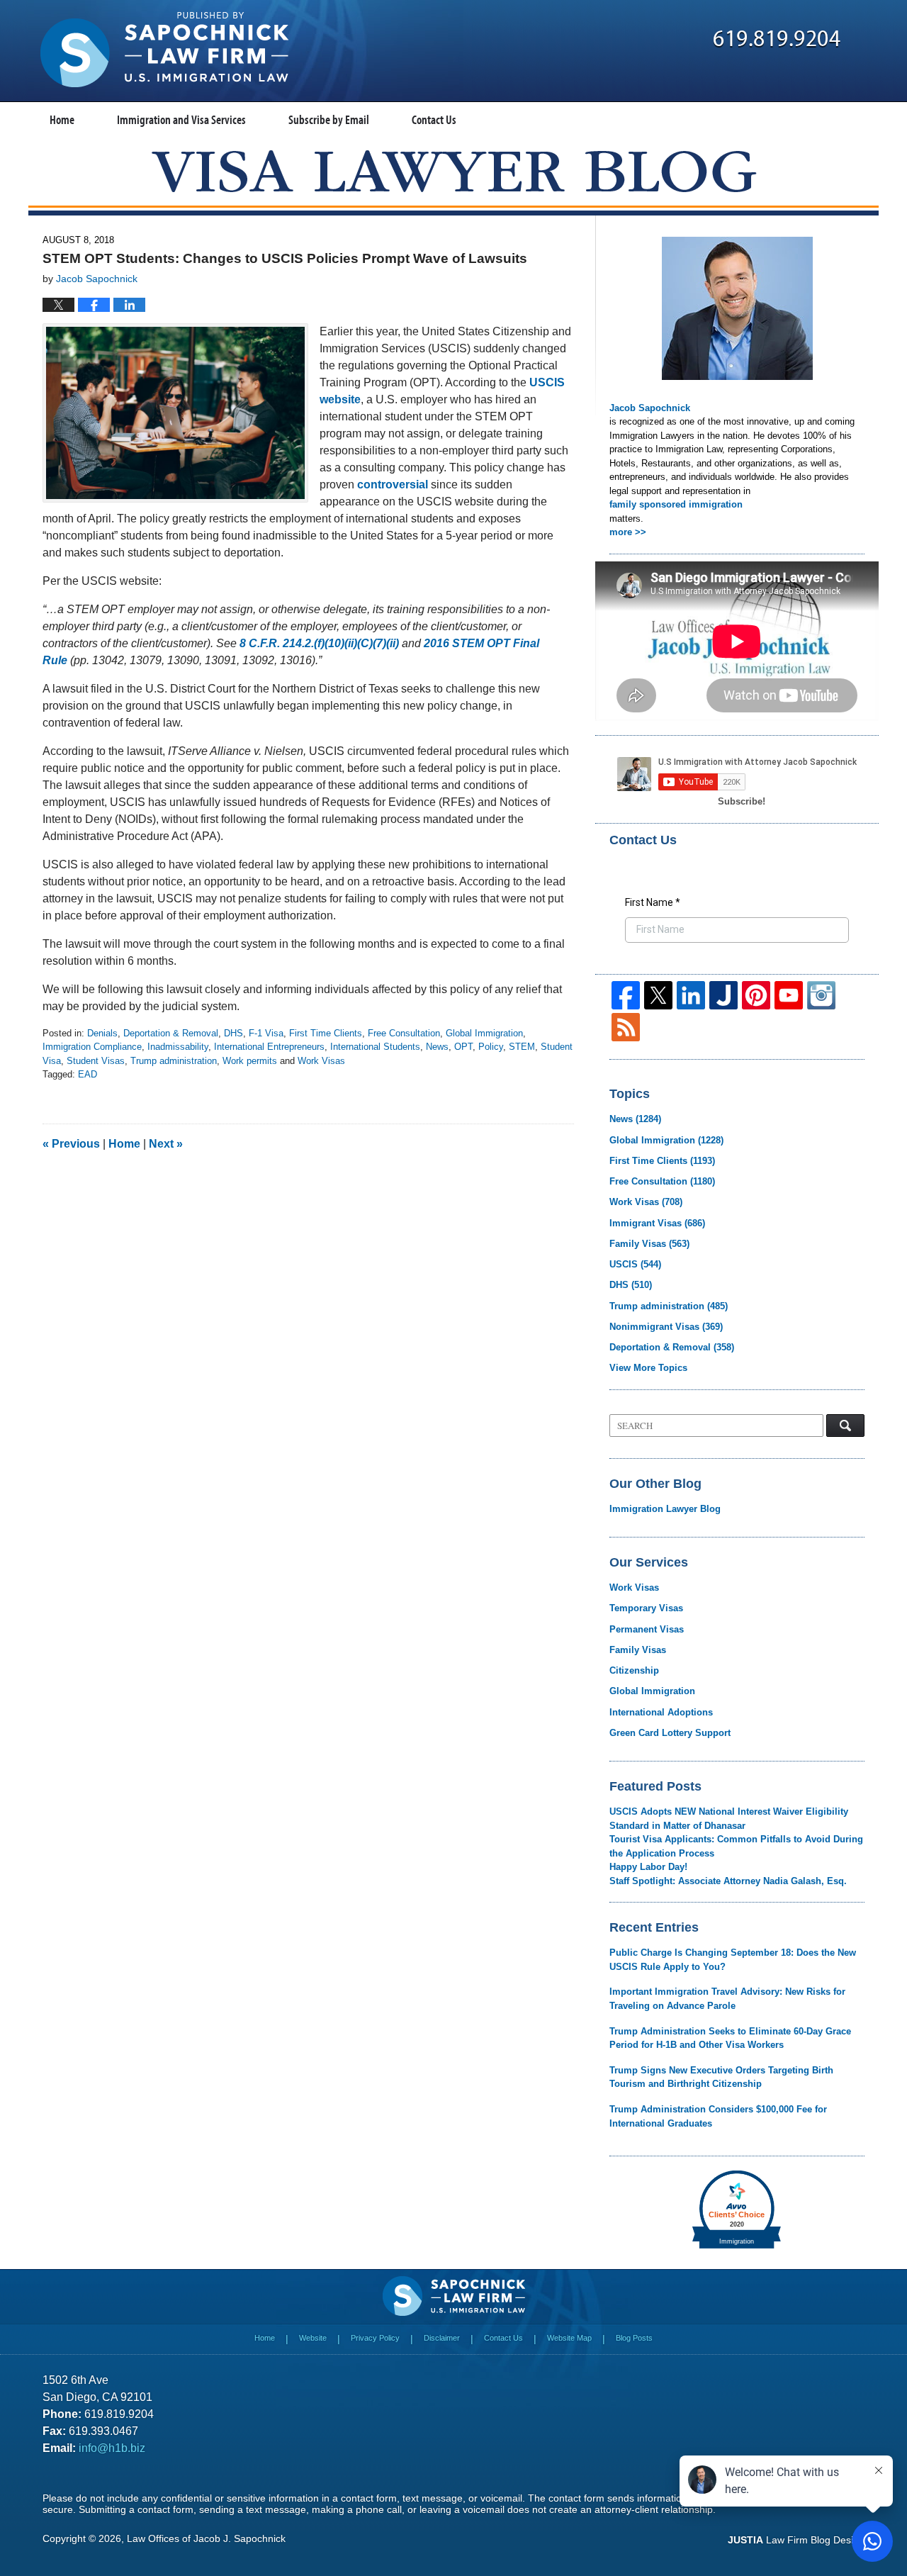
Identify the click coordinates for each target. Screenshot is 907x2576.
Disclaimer (442, 2338)
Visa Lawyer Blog (164, 50)
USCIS (635, 1264)
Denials (102, 1033)
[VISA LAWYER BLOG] (454, 171)
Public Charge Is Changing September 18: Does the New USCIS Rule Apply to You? (733, 1960)
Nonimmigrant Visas (666, 1327)
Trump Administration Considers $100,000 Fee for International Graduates (718, 2116)
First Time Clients (326, 1033)
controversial (393, 485)
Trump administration (174, 1061)
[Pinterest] (756, 995)
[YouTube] (789, 995)
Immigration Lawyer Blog (665, 1509)
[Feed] (626, 1027)
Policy (491, 1047)
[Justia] (723, 995)
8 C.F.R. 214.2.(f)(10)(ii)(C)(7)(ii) (319, 643)
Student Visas (96, 1061)
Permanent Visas (647, 1629)
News (437, 1047)
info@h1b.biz (112, 2448)
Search (845, 1426)
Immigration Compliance (92, 1047)
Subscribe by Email (329, 119)
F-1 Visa (266, 1033)
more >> (628, 532)
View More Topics (648, 1368)
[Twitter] (658, 995)
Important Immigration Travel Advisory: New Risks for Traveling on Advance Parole (727, 1999)
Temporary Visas (646, 1608)
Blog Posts (634, 2338)
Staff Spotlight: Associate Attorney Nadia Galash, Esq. (728, 1881)
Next (166, 1144)
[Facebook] (626, 995)
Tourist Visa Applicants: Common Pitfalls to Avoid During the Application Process (736, 1846)
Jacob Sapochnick (650, 408)
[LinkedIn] (691, 995)
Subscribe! (742, 801)
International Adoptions (661, 1712)
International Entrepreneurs (269, 1047)
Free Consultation (404, 1033)
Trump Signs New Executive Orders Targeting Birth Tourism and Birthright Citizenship (721, 2077)
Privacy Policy (375, 2338)
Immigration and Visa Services (181, 119)
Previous (71, 1144)
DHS (233, 1033)
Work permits (250, 1061)
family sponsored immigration (676, 504)
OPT (463, 1047)
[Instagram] (821, 995)
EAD (88, 1074)
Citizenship (634, 1670)
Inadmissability (178, 1047)
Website (313, 2338)
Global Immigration (484, 1033)
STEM (522, 1047)
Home (62, 119)
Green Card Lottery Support (670, 1733)
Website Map (569, 2338)
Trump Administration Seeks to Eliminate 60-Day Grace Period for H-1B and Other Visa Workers (730, 2038)
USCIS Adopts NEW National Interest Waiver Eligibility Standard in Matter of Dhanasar (729, 1819)
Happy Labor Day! (648, 1867)
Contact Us (434, 119)
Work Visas (321, 1061)
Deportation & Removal (171, 1033)
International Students (375, 1047)
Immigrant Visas (657, 1223)
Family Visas (649, 1244)
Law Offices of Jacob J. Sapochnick (206, 2538)
